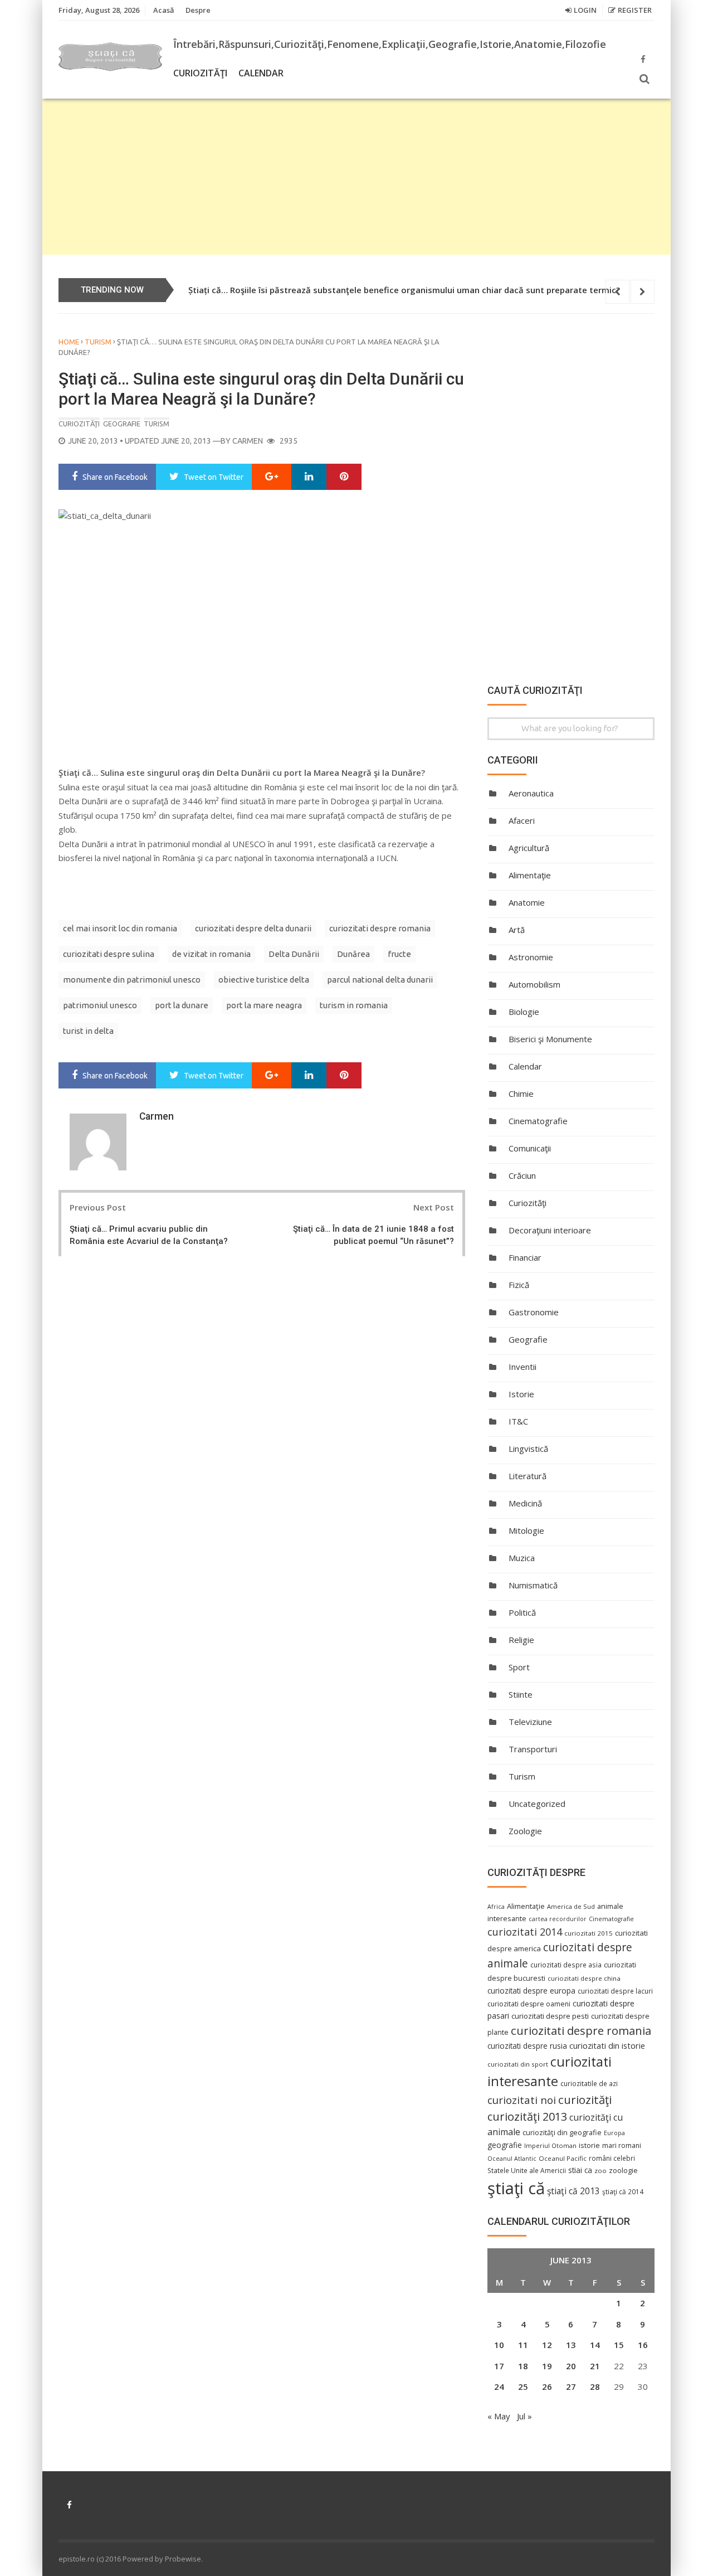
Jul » (524, 2416)
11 (523, 2345)
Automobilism (534, 984)
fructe (399, 954)
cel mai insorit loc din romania (120, 928)
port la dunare (182, 1005)
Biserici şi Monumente (550, 1039)
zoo (600, 2171)
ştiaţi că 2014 (623, 2191)
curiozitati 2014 (525, 1932)
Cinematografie (538, 1121)
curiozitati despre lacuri (615, 1991)
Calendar (261, 73)
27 (571, 2387)
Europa (614, 2133)
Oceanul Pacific (563, 2158)
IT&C (518, 1421)
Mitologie (526, 1530)
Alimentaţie (530, 875)
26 (547, 2387)
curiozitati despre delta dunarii (253, 928)
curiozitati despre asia (566, 1965)
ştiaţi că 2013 (573, 2191)
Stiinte (521, 1694)
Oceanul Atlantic (512, 2159)
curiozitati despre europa (531, 1991)
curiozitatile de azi (589, 2083)
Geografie (122, 424)
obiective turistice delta (264, 980)
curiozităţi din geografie (562, 2132)
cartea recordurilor (558, 1919)
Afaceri (522, 820)
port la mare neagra (264, 1005)
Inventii (522, 1367)
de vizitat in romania (211, 954)
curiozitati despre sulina (109, 954)
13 (571, 2345)
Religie (521, 1640)
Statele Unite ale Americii (527, 2170)
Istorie (521, 1394)
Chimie (521, 1093)
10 (499, 2345)
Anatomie (527, 902)
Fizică (519, 1285)
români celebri (612, 2158)
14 (595, 2345)
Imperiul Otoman (550, 2145)
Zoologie (525, 1831)
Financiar (525, 1257)
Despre (198, 10)
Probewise (183, 2559)
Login (585, 10)
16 (643, 2345)
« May (499, 2416)
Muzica (522, 1558)
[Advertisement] (356, 177)
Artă (517, 930)
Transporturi (533, 1749)
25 (523, 2387)
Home (69, 342)
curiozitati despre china (584, 1978)
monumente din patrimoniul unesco (132, 980)
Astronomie (531, 957)
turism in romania (354, 1005)
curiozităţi (585, 2099)
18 (523, 2366)
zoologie (623, 2171)
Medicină (525, 1503)
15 (619, 2345)
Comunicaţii (530, 1148)
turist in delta (88, 1031)
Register (635, 10)
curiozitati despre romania (380, 928)
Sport (519, 1667)
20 (571, 2366)
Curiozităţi (200, 73)
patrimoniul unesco (100, 1005)
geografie (505, 2145)
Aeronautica (531, 793)
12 (547, 2345)
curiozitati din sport (518, 2064)
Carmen (248, 441)
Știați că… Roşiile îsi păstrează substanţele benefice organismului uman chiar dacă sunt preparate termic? (404, 290)
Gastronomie (534, 1312)
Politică (522, 1612)
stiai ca (580, 2170)
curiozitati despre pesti (550, 2016)
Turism (98, 342)
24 (499, 2387)
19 (547, 2366)
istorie (589, 2145)
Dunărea (353, 954)
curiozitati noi (522, 2100)
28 (595, 2387)
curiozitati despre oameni (529, 2004)
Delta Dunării (294, 954)
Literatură (528, 1476)
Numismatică (533, 1585)
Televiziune (530, 1722)
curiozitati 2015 (589, 1933)
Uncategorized (537, 1804)
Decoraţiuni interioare (550, 1230)
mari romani (622, 2145)
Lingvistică (528, 1449)
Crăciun (522, 1175)
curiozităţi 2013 (527, 2116)
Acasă (164, 10)
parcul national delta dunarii (380, 980)
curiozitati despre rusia (527, 2046)
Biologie (524, 1012)
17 (499, 2366)
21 (595, 2366)
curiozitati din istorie (607, 2045)
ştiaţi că (516, 2188)
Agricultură (529, 848)
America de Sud (571, 1906)
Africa (496, 1907)
